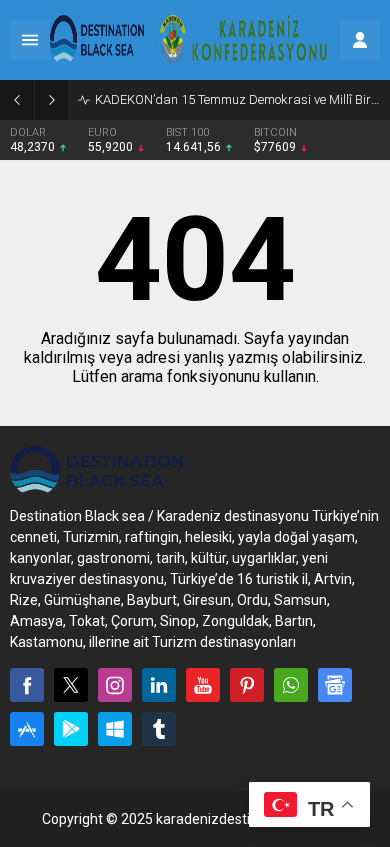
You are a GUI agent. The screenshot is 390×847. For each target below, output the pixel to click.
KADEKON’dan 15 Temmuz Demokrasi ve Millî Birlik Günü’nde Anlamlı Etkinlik (237, 99)
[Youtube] (203, 685)
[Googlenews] (335, 685)
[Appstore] (27, 729)
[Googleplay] (71, 729)
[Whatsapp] (291, 685)
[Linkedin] (159, 685)
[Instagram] (115, 685)
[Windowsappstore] (115, 729)
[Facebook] (27, 685)
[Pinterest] (247, 685)
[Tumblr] (159, 729)
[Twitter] (71, 685)
